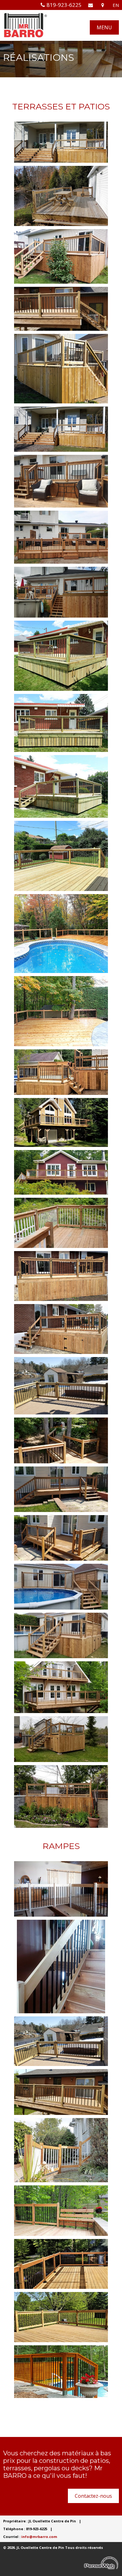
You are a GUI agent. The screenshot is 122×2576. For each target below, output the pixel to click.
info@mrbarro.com (39, 2537)
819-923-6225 (64, 5)
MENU (104, 27)
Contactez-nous (93, 2496)
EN (116, 5)
